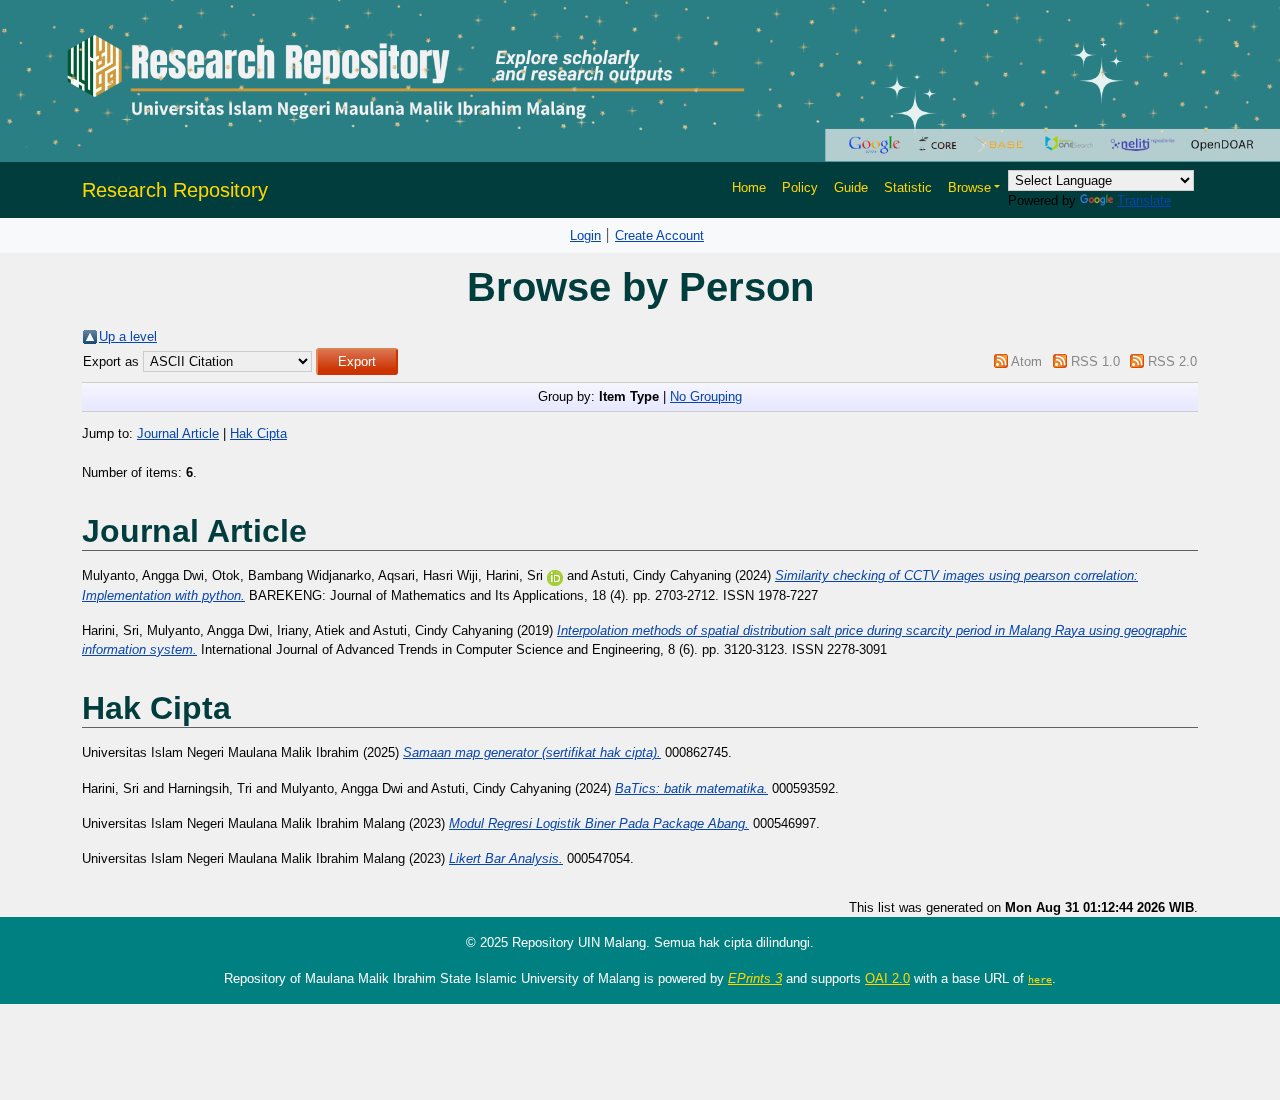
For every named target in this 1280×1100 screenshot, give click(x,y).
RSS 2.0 (1172, 361)
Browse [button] (969, 187)
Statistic (908, 187)
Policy (800, 187)
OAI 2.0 (887, 978)
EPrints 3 (755, 978)
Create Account (659, 235)
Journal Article (178, 433)
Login (585, 235)
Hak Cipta (258, 433)
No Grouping (706, 396)
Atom (1026, 361)
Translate (1144, 200)
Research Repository (175, 190)
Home (749, 187)
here (1040, 979)
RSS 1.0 (1095, 361)
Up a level (128, 336)
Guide (851, 187)
